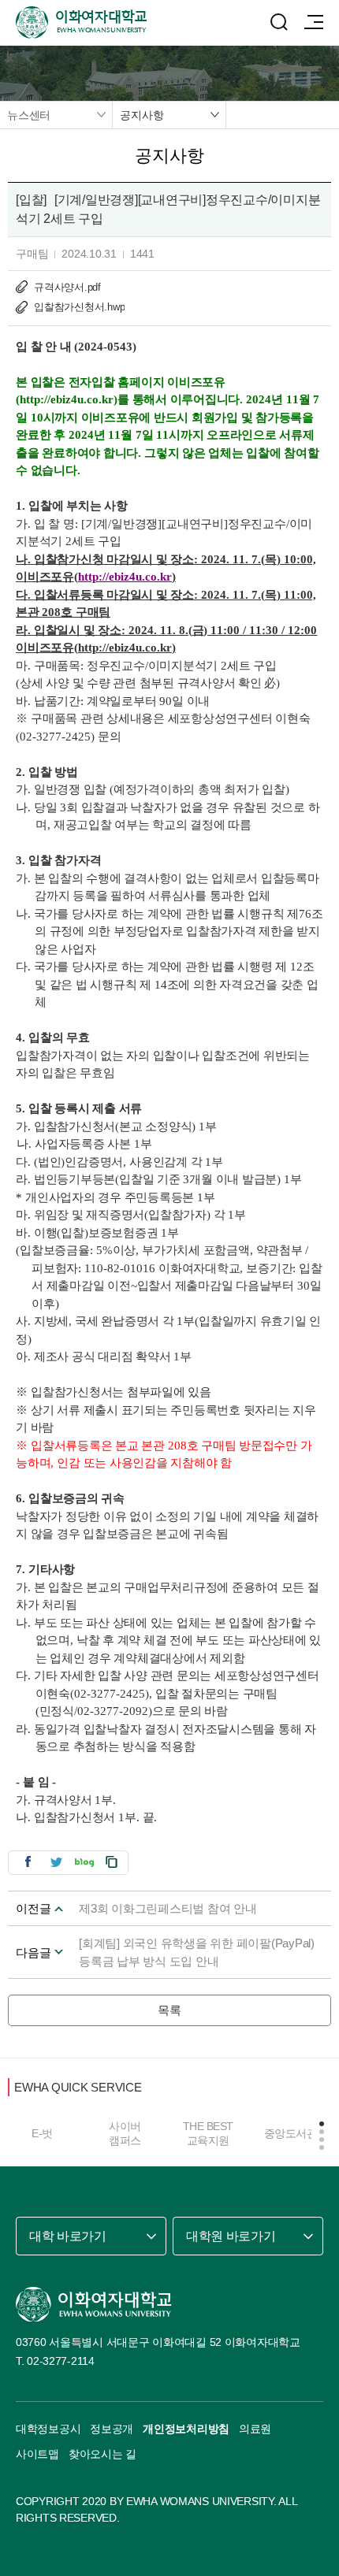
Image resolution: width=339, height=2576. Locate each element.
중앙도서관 (291, 2133)
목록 (169, 2010)
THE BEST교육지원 (208, 2133)
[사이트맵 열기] (314, 22)
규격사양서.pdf (67, 287)
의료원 (255, 2429)
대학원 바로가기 (231, 2236)
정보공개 (112, 2429)
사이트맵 (37, 2454)
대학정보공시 (48, 2429)
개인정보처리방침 (186, 2429)
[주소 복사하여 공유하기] (112, 1862)
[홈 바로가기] (94, 2304)
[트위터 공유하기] (56, 1862)
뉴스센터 (29, 115)
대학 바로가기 (68, 2236)
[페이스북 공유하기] (28, 1862)
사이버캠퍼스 (125, 2133)
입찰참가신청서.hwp (79, 307)
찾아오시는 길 (102, 2454)
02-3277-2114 (61, 2361)
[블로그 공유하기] (84, 1862)
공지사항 (142, 115)
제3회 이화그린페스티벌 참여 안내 (168, 1908)
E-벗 (42, 2133)
